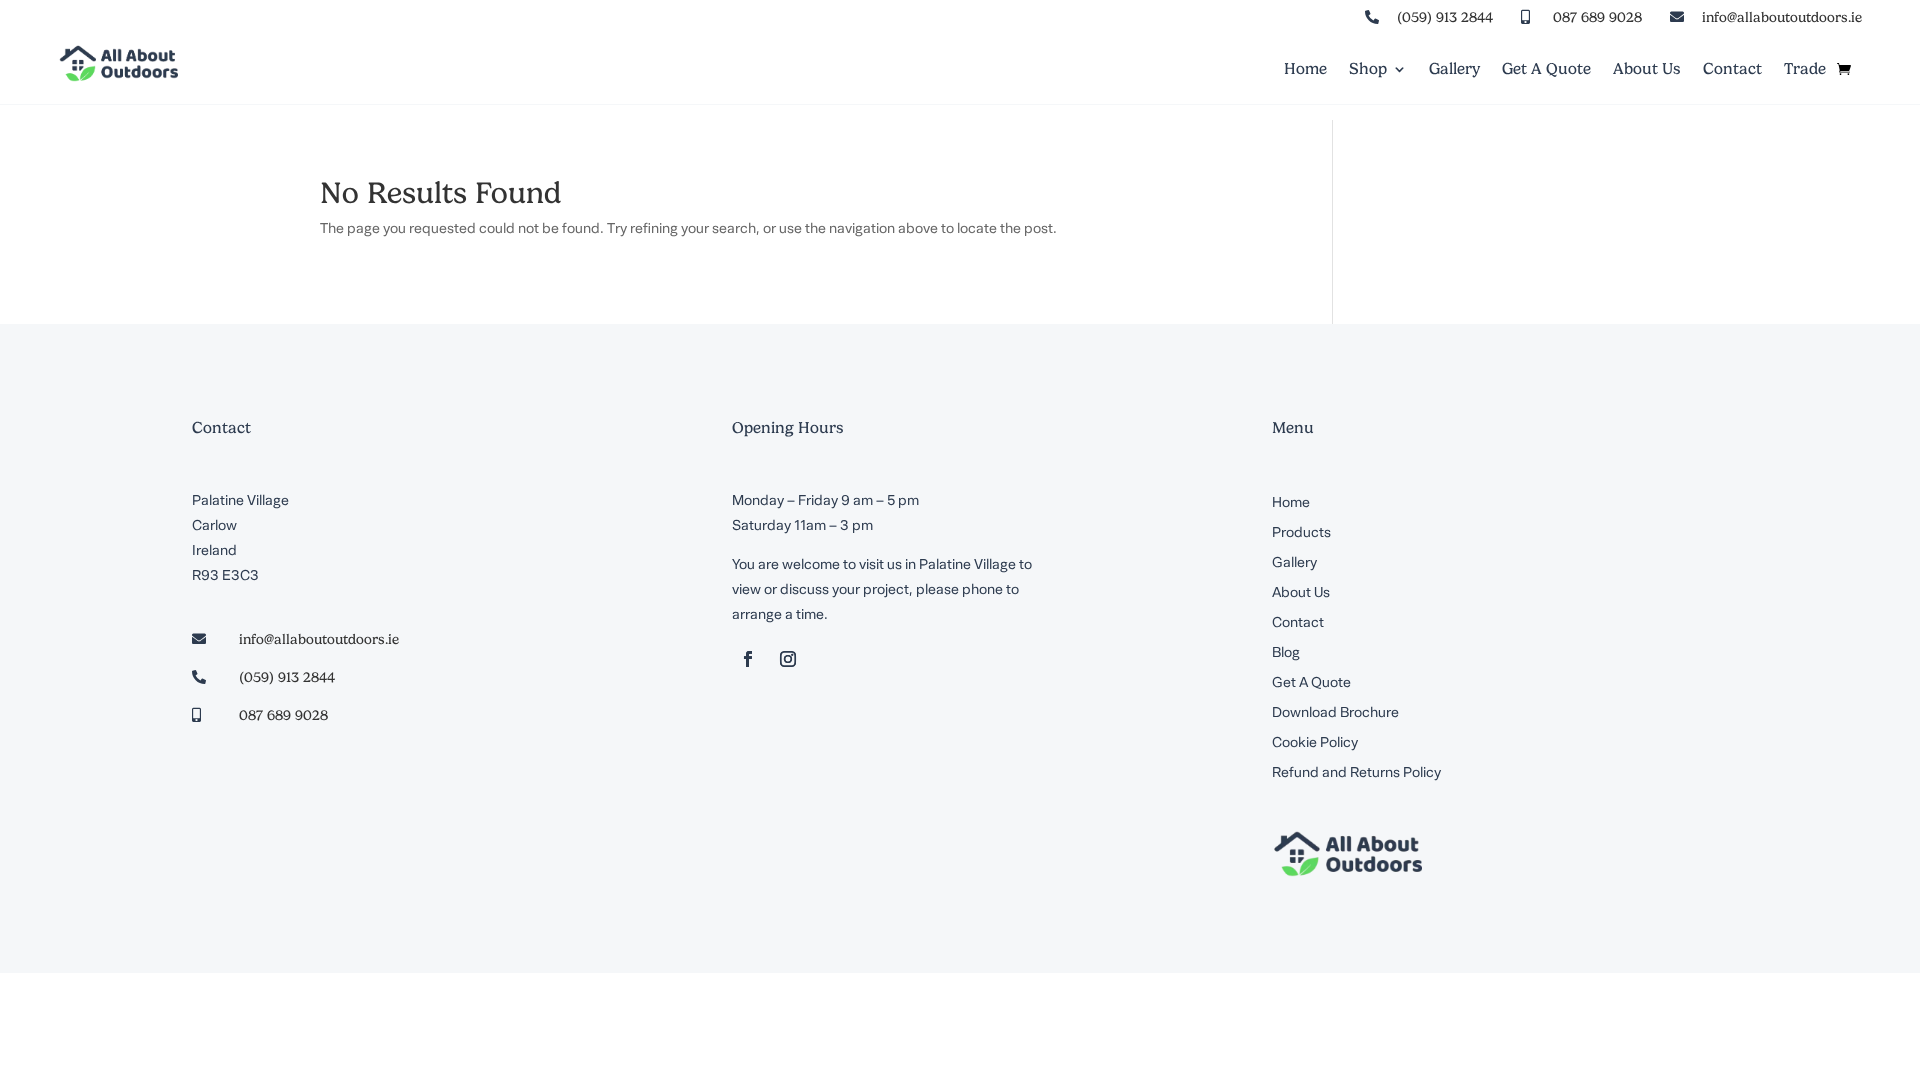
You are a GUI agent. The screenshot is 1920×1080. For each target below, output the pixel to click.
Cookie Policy (1315, 744)
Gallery (1454, 70)
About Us (1647, 70)
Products (1301, 534)
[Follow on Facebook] (748, 659)
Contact (1732, 70)
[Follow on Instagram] (788, 659)
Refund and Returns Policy (1356, 774)
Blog (1286, 654)
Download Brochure (1335, 714)
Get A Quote (1546, 70)
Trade (1805, 70)
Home (1305, 70)
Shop (1368, 70)
